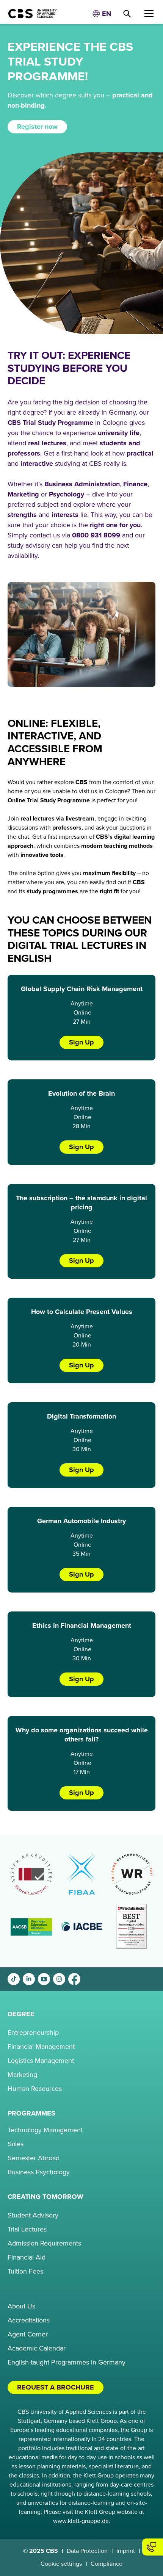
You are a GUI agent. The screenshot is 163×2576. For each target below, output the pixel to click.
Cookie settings (61, 2564)
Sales (16, 2144)
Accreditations (29, 2320)
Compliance (107, 2564)
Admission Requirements (44, 2243)
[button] (102, 14)
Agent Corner (28, 2334)
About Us (21, 2306)
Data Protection (87, 2551)
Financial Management (41, 2047)
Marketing (22, 2075)
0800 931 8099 (96, 535)
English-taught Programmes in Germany (67, 2362)
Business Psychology (39, 2172)
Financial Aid (27, 2257)
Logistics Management (41, 2061)
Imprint (126, 2551)
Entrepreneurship (33, 2033)
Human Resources (35, 2089)
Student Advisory (33, 2215)
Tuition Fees (25, 2271)
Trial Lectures (27, 2229)
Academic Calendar (37, 2348)
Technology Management (45, 2130)
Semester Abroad (34, 2158)
